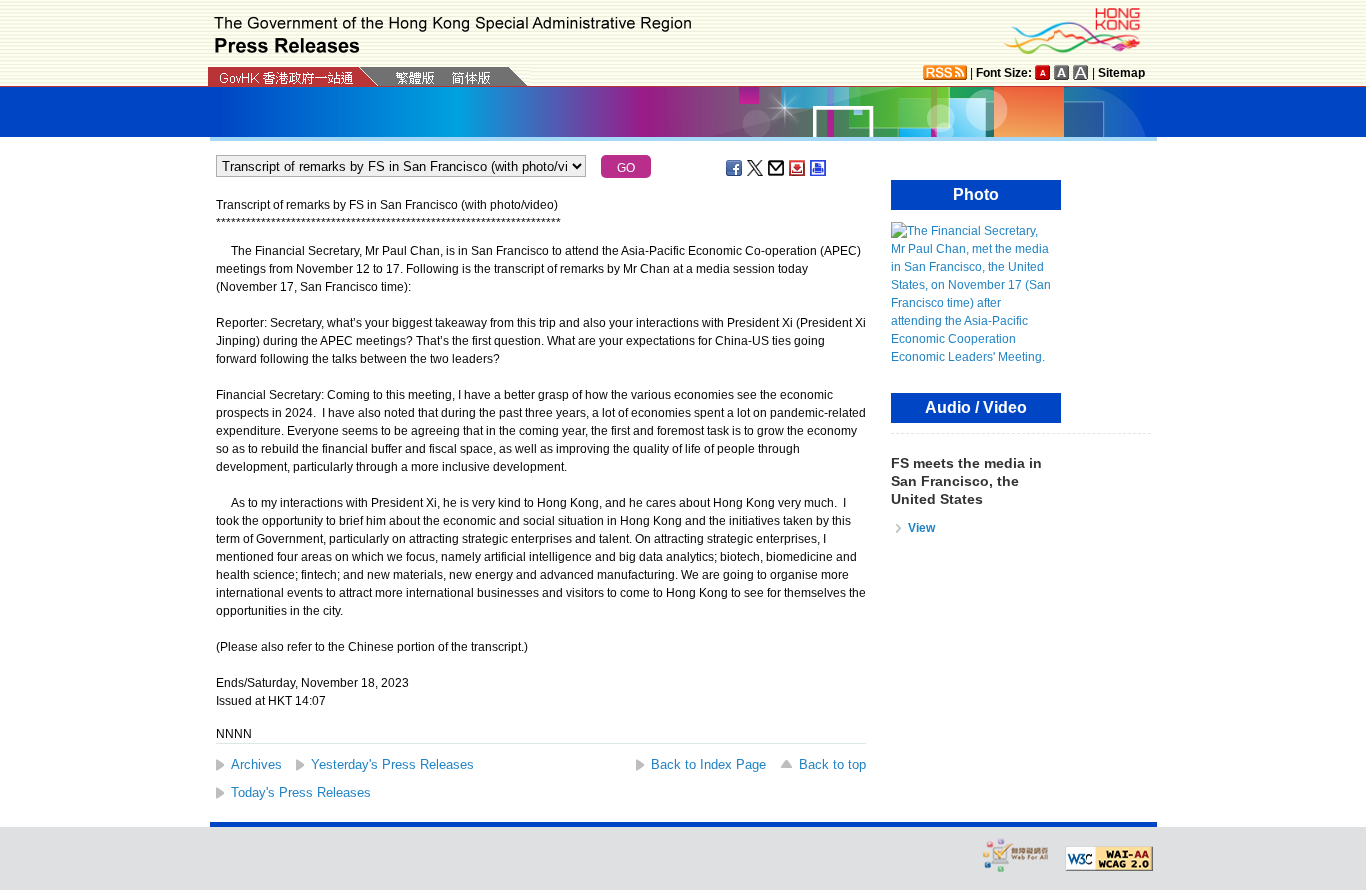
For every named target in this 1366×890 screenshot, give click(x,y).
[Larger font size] (1062, 72)
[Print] (819, 168)
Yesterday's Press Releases (392, 764)
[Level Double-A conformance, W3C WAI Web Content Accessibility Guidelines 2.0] (1109, 859)
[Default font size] (1043, 72)
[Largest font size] (1081, 72)
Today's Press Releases (301, 792)
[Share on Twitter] (756, 168)
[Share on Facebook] (735, 168)
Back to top (832, 764)
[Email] (777, 168)
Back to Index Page (708, 764)
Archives (256, 764)
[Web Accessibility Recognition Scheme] (1016, 854)
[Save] (798, 168)
